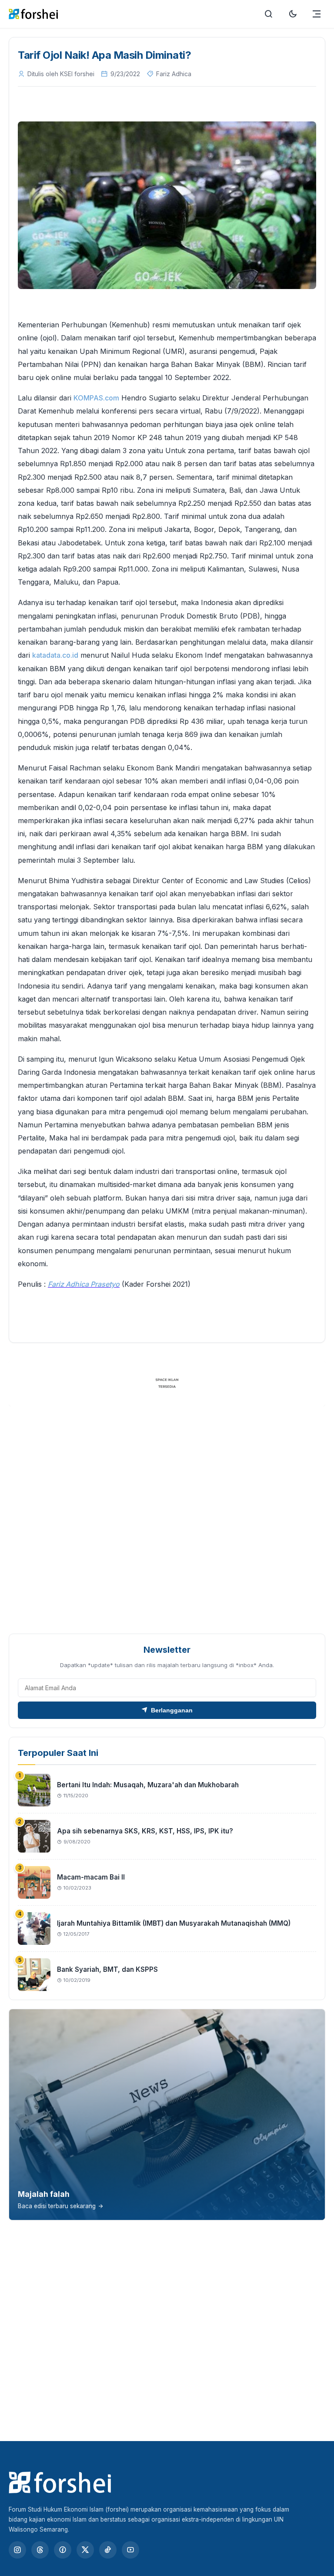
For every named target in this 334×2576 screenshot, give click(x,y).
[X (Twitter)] (85, 2550)
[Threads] (40, 2550)
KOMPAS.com (96, 398)
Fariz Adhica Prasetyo (84, 1284)
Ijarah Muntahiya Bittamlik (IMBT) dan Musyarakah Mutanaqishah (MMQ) (174, 1923)
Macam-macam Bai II (91, 1877)
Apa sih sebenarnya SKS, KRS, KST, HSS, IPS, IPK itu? (145, 1831)
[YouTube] (130, 2550)
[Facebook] (63, 2550)
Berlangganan (172, 1710)
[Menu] (317, 14)
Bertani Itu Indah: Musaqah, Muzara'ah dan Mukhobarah (148, 1785)
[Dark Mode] (293, 14)
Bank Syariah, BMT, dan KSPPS (107, 1969)
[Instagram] (17, 2550)
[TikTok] (108, 2550)
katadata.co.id (55, 655)
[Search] (269, 14)
